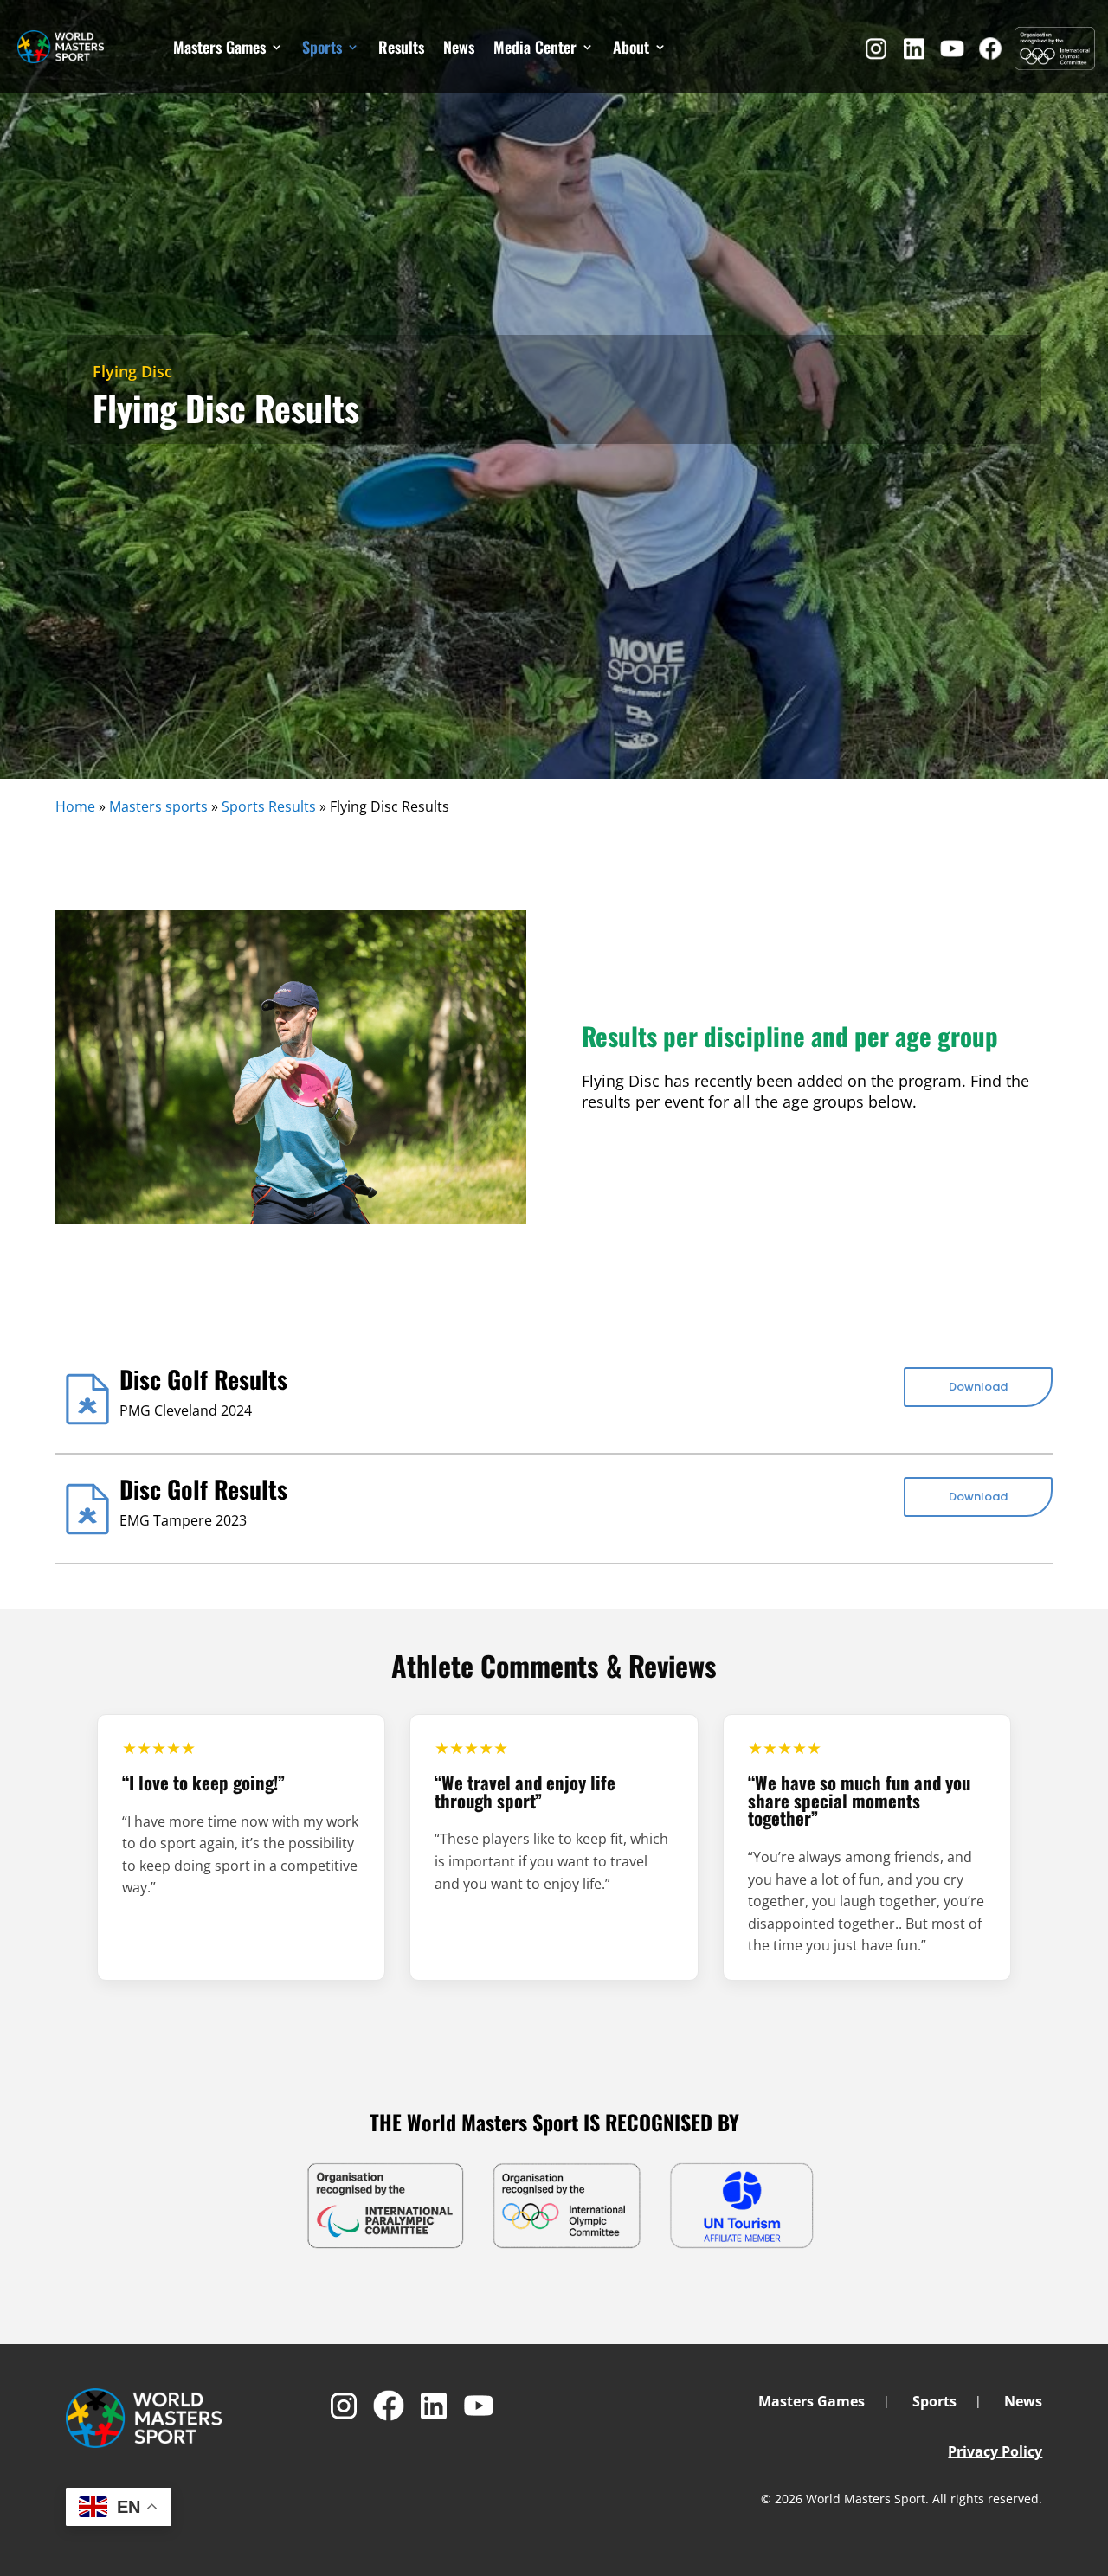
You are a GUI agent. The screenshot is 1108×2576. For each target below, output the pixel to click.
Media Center (535, 47)
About (631, 47)
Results (401, 47)
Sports (322, 47)
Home (75, 806)
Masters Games (219, 47)
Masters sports (158, 806)
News (459, 47)
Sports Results (269, 806)
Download (978, 1387)
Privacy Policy (995, 2451)
